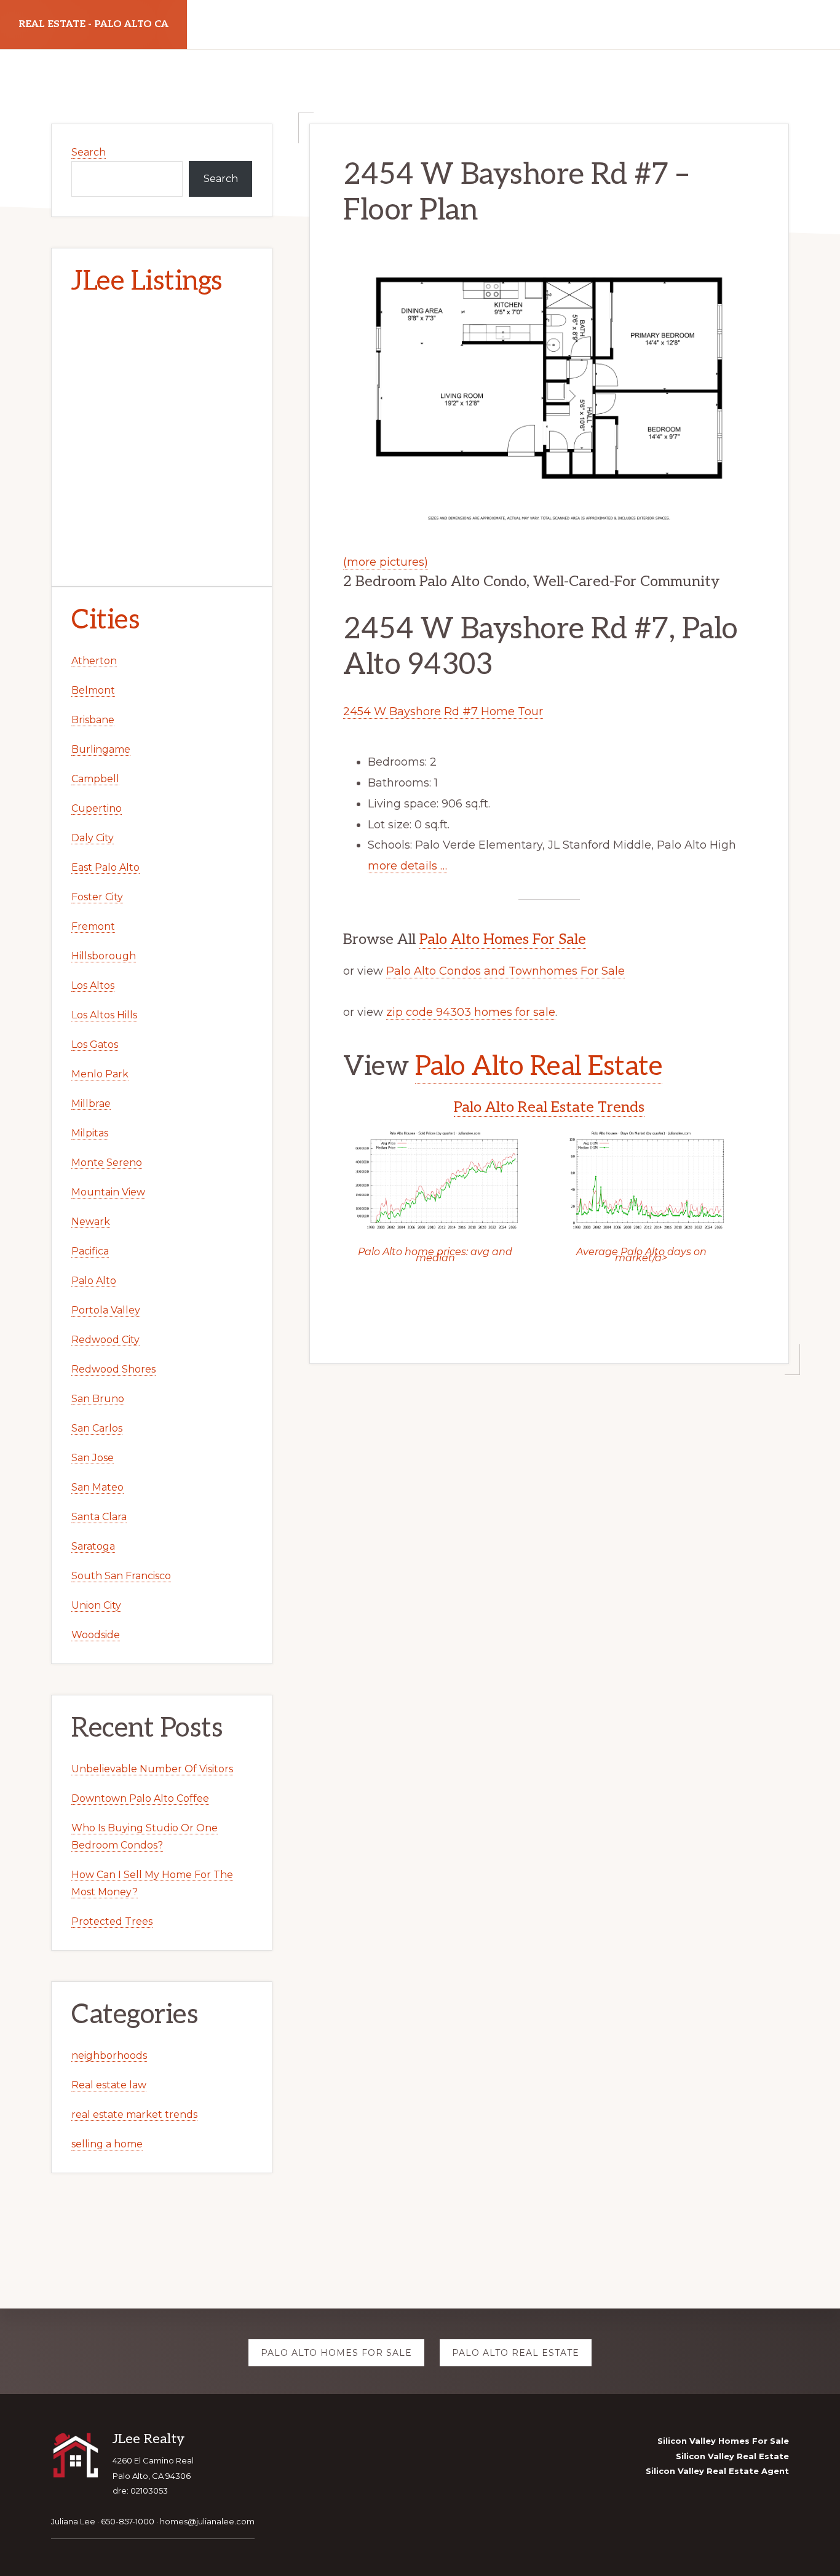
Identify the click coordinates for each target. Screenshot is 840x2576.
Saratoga (93, 1546)
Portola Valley (106, 1310)
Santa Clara (99, 1517)
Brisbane (93, 720)
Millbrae (91, 1104)
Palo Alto (94, 1281)
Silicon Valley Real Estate (732, 2456)
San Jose (93, 1458)
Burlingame (101, 749)
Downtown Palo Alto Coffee (140, 1798)
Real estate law (109, 2085)
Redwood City (105, 1340)
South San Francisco (121, 1576)
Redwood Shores (113, 1369)
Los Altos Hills (104, 1015)
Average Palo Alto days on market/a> (641, 1255)
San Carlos (97, 1428)
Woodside (96, 1635)
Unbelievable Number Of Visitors (152, 1769)
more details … (407, 866)
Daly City (93, 838)
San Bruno (98, 1399)
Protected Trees (112, 1921)
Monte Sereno (107, 1163)
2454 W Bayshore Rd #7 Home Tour (443, 711)
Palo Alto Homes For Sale (503, 939)
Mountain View (108, 1192)
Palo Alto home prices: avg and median (435, 1255)
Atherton (94, 661)
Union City (96, 1605)
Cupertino (97, 808)
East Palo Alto (105, 867)
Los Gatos (95, 1044)
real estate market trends (134, 2114)
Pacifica (90, 1251)
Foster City (97, 897)
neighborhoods (109, 2055)
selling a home (107, 2144)
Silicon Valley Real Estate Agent (717, 2471)
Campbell (95, 779)
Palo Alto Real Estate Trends (549, 1107)
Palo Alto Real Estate (539, 1067)
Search (89, 152)
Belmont (93, 690)
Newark (91, 1222)
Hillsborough (104, 956)
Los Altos (93, 985)
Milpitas (90, 1133)
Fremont (93, 926)
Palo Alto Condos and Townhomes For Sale (505, 971)
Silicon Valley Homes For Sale (723, 2441)
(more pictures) (386, 562)
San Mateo (97, 1487)
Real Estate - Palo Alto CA (93, 24)
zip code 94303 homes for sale (471, 1012)
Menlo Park (100, 1074)
